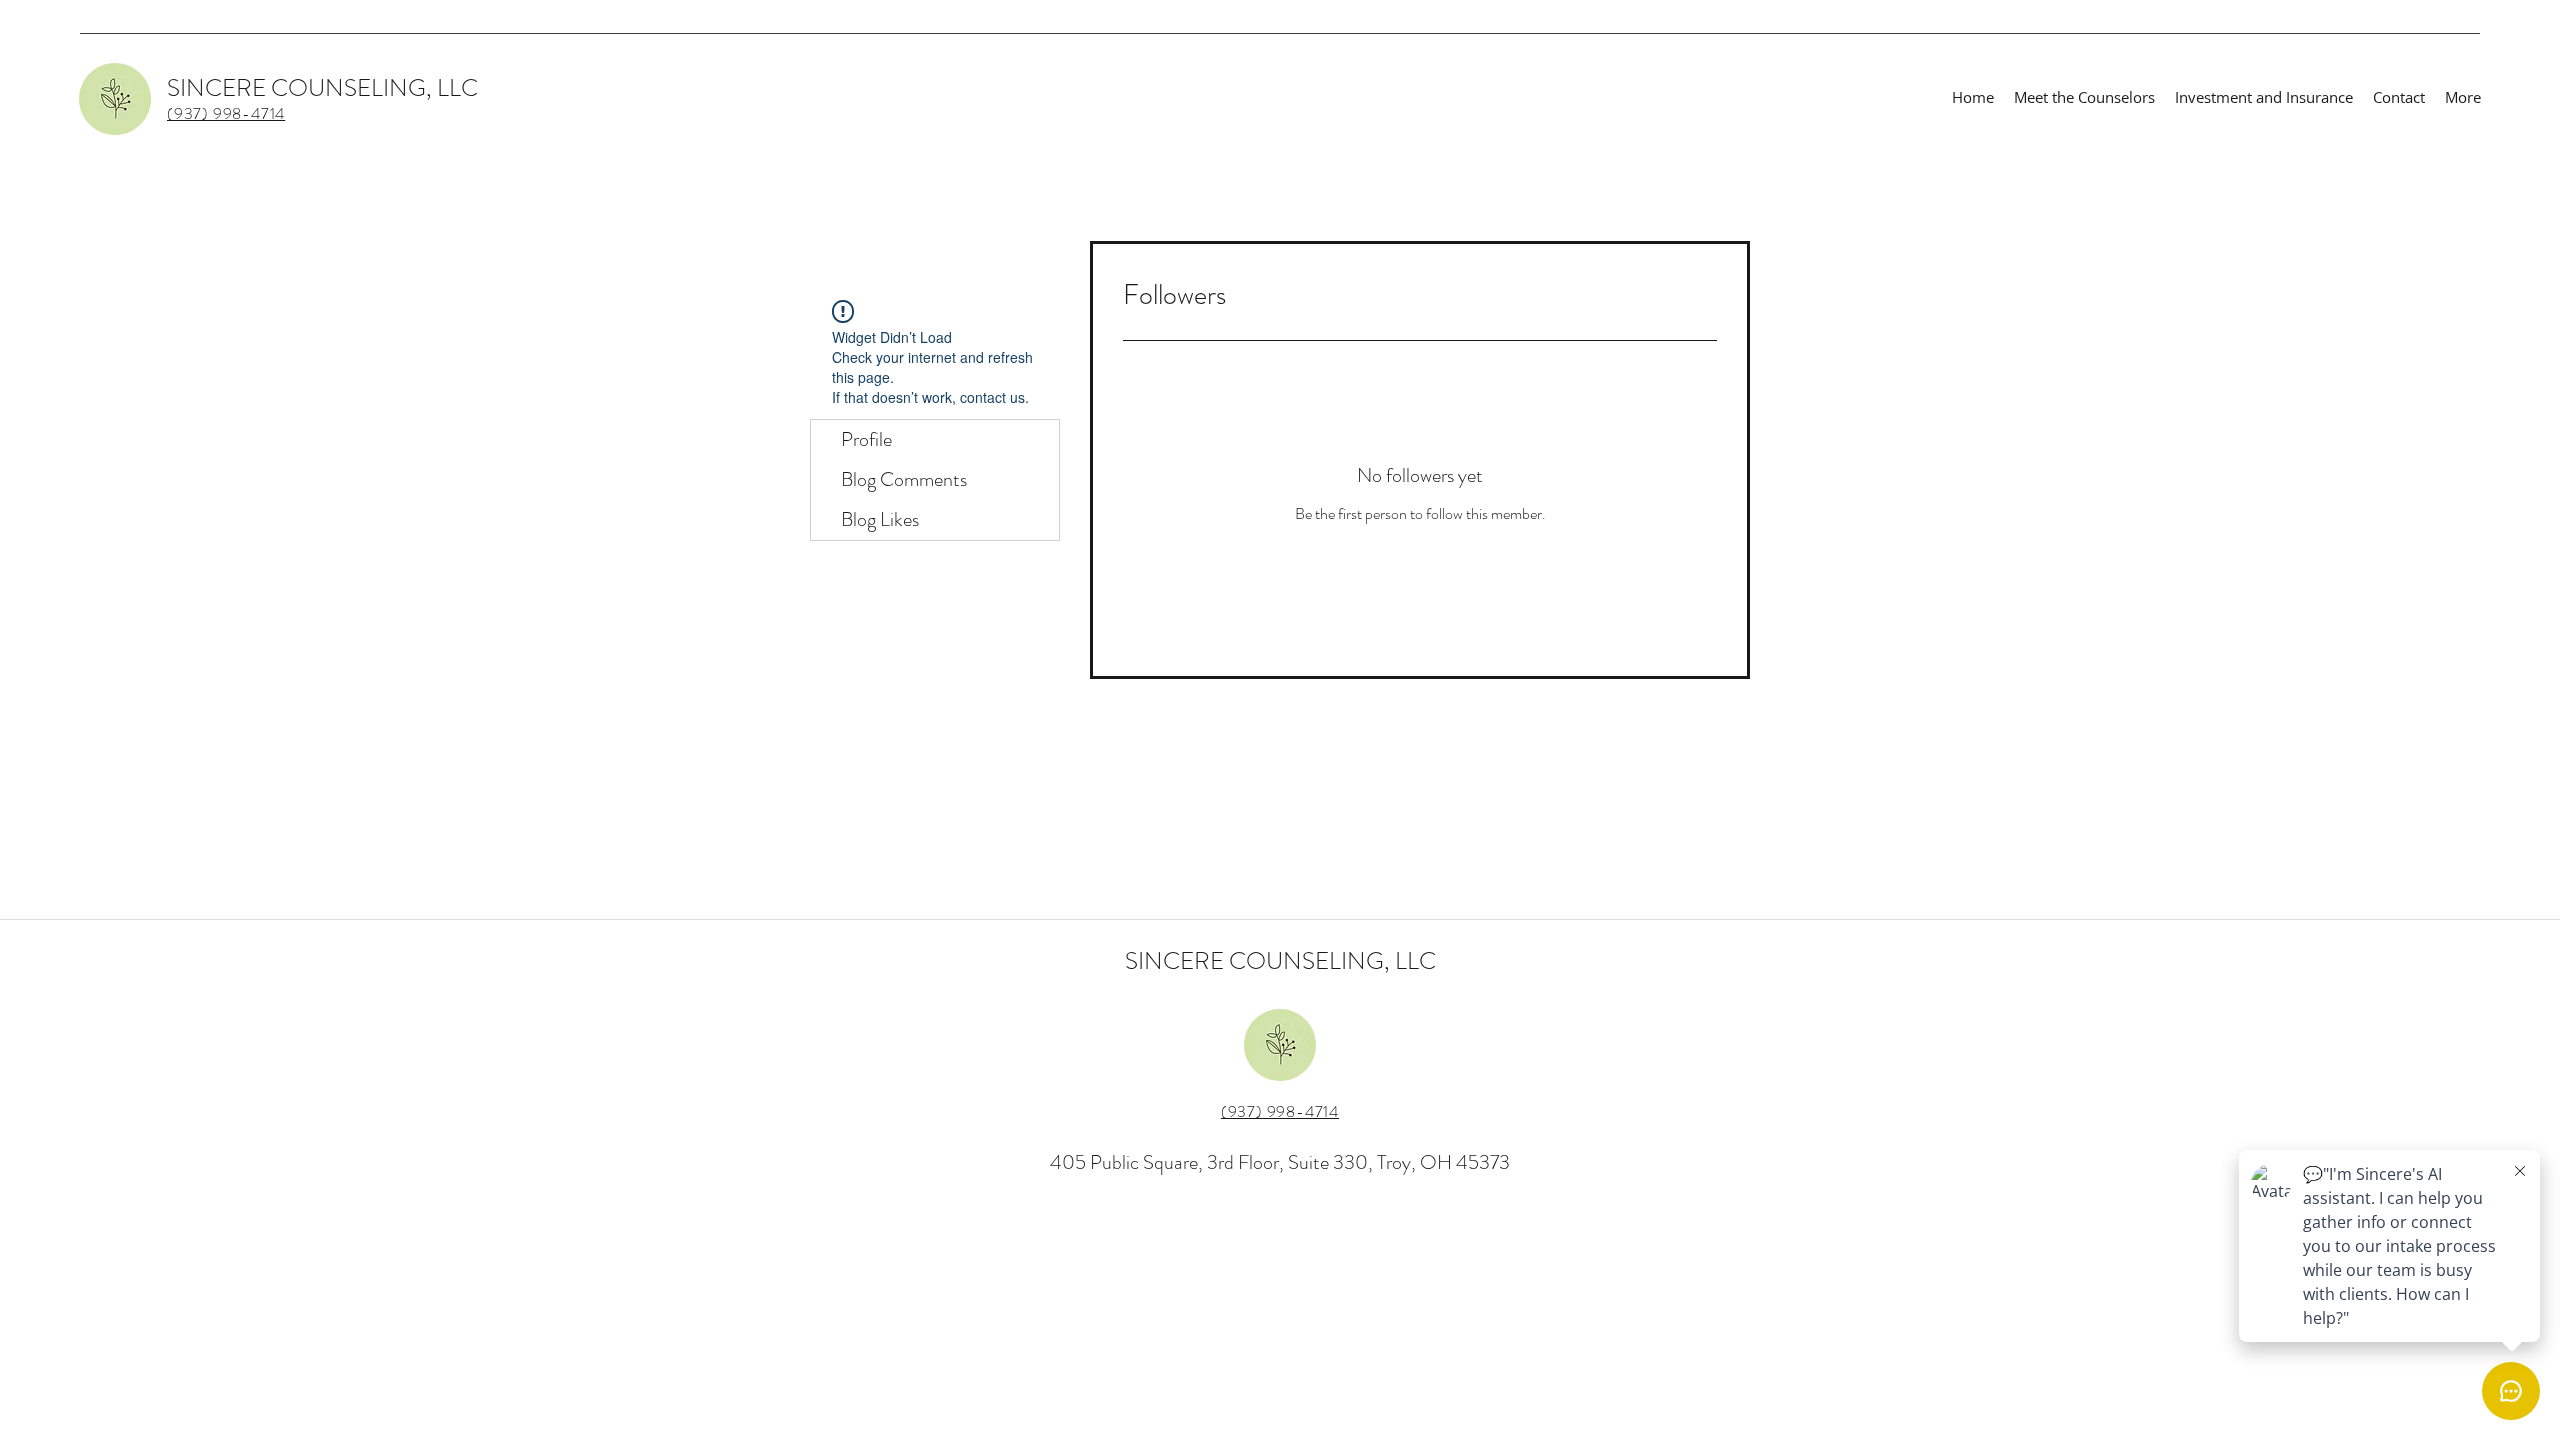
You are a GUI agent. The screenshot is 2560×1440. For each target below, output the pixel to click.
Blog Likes (880, 519)
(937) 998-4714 (1280, 1111)
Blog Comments (904, 479)
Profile (866, 439)
